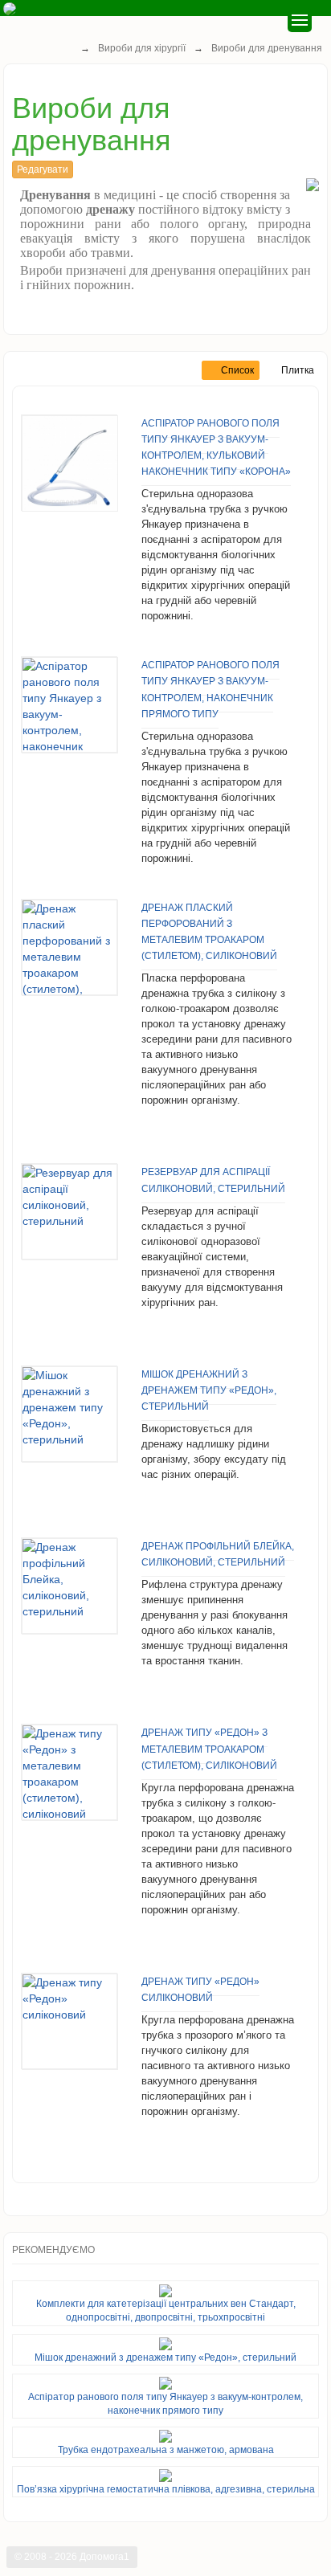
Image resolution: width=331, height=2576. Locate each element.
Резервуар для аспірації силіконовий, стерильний (213, 1180)
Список (239, 370)
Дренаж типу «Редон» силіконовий (200, 1990)
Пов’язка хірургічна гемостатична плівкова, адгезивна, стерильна (166, 2489)
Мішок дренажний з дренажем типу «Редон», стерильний (209, 1390)
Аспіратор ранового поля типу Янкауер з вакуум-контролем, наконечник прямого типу (210, 689)
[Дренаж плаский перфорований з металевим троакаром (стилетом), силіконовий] (69, 947)
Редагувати (43, 169)
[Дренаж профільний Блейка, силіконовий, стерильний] (69, 1586)
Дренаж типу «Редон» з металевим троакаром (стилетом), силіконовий (209, 1749)
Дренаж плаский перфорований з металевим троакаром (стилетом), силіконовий (209, 932)
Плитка (298, 370)
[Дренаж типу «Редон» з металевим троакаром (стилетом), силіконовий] (69, 1772)
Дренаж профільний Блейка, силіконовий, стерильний (218, 1554)
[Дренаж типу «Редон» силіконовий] (69, 2021)
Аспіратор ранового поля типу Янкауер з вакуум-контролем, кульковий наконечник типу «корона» (216, 447)
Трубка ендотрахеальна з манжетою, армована (166, 2450)
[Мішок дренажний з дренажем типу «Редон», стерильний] (69, 1414)
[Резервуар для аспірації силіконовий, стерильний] (69, 1211)
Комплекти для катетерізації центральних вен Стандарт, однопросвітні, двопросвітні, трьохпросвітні (166, 2311)
